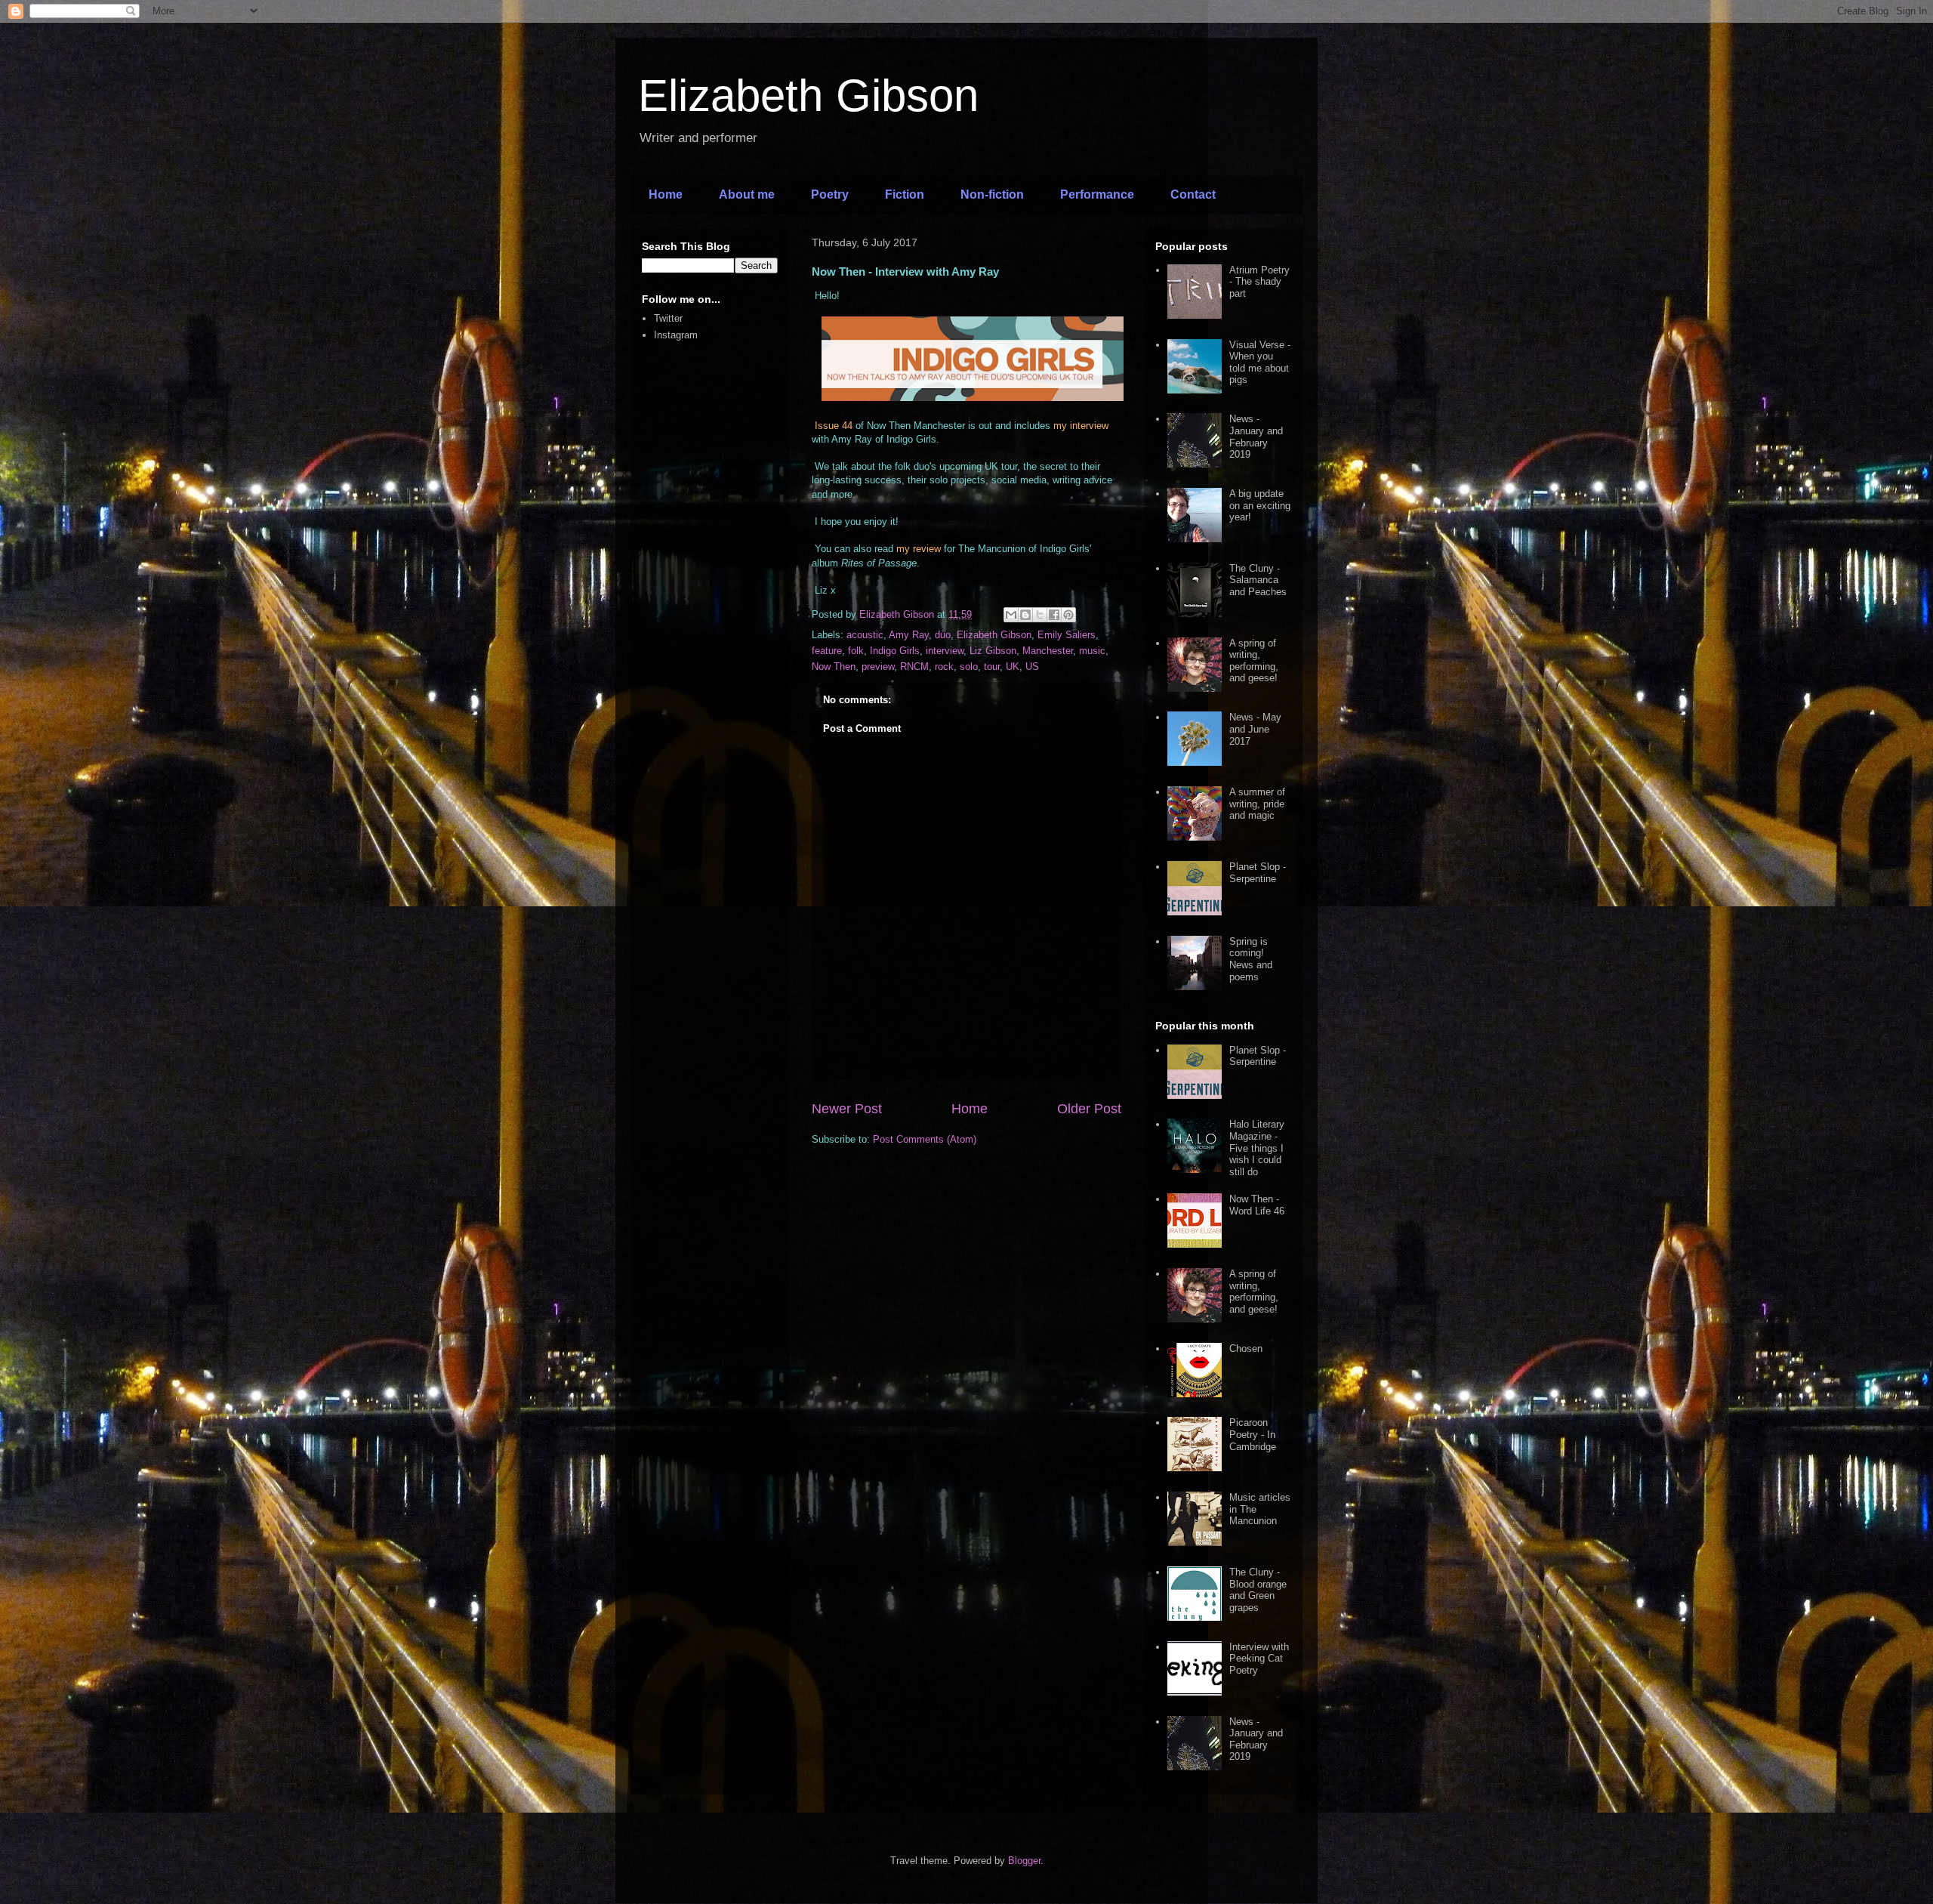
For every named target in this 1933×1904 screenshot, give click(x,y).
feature (827, 651)
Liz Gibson (993, 651)
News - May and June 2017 (1255, 729)
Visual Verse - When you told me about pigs (1260, 363)
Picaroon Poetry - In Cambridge (1253, 1434)
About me (747, 194)
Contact (1193, 194)
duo (943, 635)
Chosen (1246, 1349)
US (1032, 667)
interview (945, 651)
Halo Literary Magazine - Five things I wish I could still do (1257, 1148)
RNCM (914, 667)
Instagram (676, 335)
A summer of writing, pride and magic (1257, 804)
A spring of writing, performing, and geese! (1254, 661)
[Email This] (1011, 615)
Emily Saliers (1067, 635)
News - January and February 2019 (1256, 437)
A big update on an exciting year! (1260, 505)
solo (969, 667)
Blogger (1024, 1861)
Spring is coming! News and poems (1251, 959)
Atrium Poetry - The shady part (1259, 282)
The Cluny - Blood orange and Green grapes (1258, 1590)
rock (944, 667)
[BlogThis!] (1025, 615)
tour (992, 667)
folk (856, 651)
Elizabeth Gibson (808, 96)
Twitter (668, 318)
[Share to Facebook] (1054, 615)
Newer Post (847, 1109)
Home (666, 194)
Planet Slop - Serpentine (1258, 873)
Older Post (1089, 1109)
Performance (1097, 194)
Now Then (834, 667)
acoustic (865, 635)
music (1092, 651)
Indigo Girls (895, 651)
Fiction (905, 194)
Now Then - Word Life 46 (1257, 1205)
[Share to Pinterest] (1068, 615)
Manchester (1048, 651)
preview (878, 667)
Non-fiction (992, 194)
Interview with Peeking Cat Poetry (1259, 1659)
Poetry (830, 194)
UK (1013, 667)
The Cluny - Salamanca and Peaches (1258, 580)
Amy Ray (909, 635)
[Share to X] (1040, 615)
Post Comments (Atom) (925, 1139)
